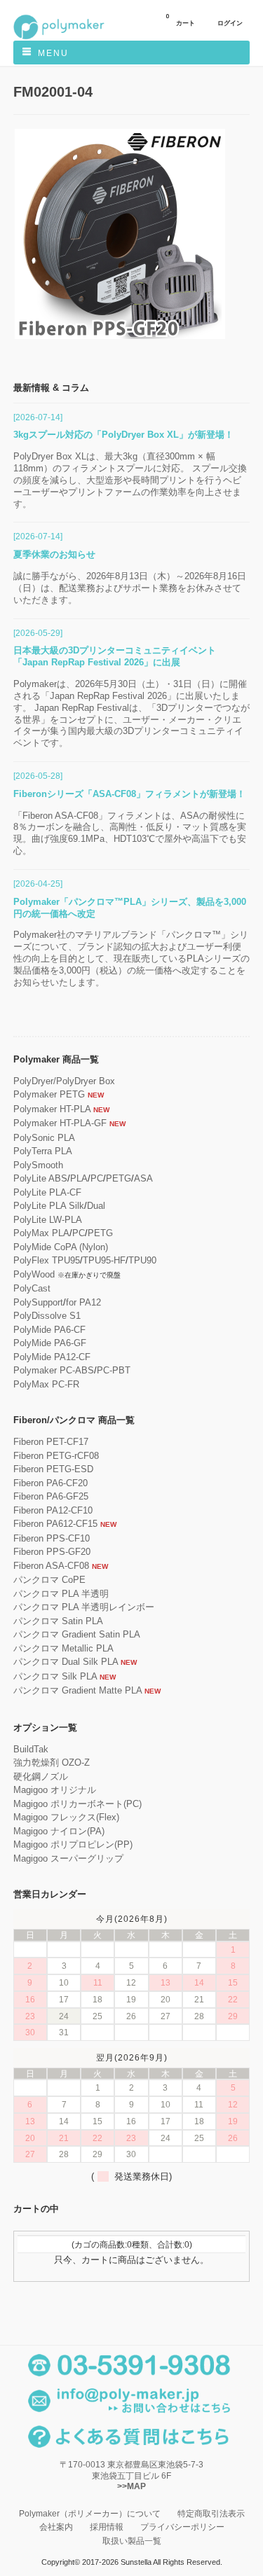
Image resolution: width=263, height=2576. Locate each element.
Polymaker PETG (49, 1094)
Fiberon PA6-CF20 (50, 1483)
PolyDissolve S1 (47, 1316)
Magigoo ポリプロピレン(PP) (73, 1844)
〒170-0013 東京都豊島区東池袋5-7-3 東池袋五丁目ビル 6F (131, 2475)
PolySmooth (38, 1165)
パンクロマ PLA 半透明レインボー (84, 1607)
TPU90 (142, 1260)
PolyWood (34, 1274)
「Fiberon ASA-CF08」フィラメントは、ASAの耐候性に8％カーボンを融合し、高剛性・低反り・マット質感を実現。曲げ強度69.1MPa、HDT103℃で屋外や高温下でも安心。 (130, 833)
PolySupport (38, 1302)
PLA (79, 1178)
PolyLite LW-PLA (48, 1220)
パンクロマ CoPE (49, 1580)
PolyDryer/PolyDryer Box (64, 1081)
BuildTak (31, 1749)
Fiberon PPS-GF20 (52, 1552)
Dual (96, 1206)
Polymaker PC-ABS (54, 1370)
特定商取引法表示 (211, 2513)
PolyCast (32, 1288)
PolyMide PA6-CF (49, 1330)
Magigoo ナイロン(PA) (59, 1831)
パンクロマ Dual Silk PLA (66, 1662)
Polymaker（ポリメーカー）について (90, 2513)
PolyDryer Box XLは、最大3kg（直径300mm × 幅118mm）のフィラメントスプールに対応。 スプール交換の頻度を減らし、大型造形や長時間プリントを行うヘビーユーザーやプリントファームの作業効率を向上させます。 (130, 480)
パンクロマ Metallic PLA (63, 1648)
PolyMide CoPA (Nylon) (61, 1247)
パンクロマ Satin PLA (58, 1621)
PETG (119, 1178)
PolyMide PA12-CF (52, 1357)
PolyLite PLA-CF (47, 1192)
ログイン (230, 23)
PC (97, 1178)
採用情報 (107, 2527)
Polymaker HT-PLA (52, 1109)
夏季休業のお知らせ (54, 554)
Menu (53, 53)
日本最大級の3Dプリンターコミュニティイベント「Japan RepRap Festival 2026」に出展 (115, 656)
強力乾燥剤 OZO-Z (52, 1763)
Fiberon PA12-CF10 (53, 1510)
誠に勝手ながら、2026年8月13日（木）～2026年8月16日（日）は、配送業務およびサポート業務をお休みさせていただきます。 (130, 588)
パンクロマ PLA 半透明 (61, 1594)
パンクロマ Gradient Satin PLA (77, 1634)
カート (180, 20)
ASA (143, 1178)
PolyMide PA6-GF (50, 1343)
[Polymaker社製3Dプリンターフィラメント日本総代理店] (59, 37)
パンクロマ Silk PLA (55, 1676)
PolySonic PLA (44, 1138)
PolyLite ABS (40, 1178)
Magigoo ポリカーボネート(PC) (77, 1804)
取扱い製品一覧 (132, 2541)
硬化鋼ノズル (41, 1777)
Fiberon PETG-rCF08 (56, 1456)
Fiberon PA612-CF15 (55, 1524)
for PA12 (83, 1302)
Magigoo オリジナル (55, 1790)
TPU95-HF (104, 1260)
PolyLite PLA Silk (49, 1206)
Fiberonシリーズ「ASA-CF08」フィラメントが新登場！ (129, 794)
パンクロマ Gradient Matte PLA (77, 1690)
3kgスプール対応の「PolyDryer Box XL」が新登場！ (123, 435)
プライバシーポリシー (182, 2527)
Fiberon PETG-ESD (53, 1469)
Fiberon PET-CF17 (51, 1442)
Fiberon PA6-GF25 (51, 1496)
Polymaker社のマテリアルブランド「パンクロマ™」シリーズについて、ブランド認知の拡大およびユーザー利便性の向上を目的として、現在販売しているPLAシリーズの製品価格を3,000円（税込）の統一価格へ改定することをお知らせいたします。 (131, 958)
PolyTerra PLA (43, 1151)
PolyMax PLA (41, 1233)
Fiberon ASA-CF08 (51, 1566)
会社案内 (56, 2527)
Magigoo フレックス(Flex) (66, 1817)
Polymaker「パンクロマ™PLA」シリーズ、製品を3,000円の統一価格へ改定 (130, 908)
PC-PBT (114, 1370)
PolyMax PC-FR (46, 1384)
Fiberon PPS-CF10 (52, 1538)
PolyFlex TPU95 (47, 1260)
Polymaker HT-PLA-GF (60, 1123)
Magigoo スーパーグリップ (68, 1858)
